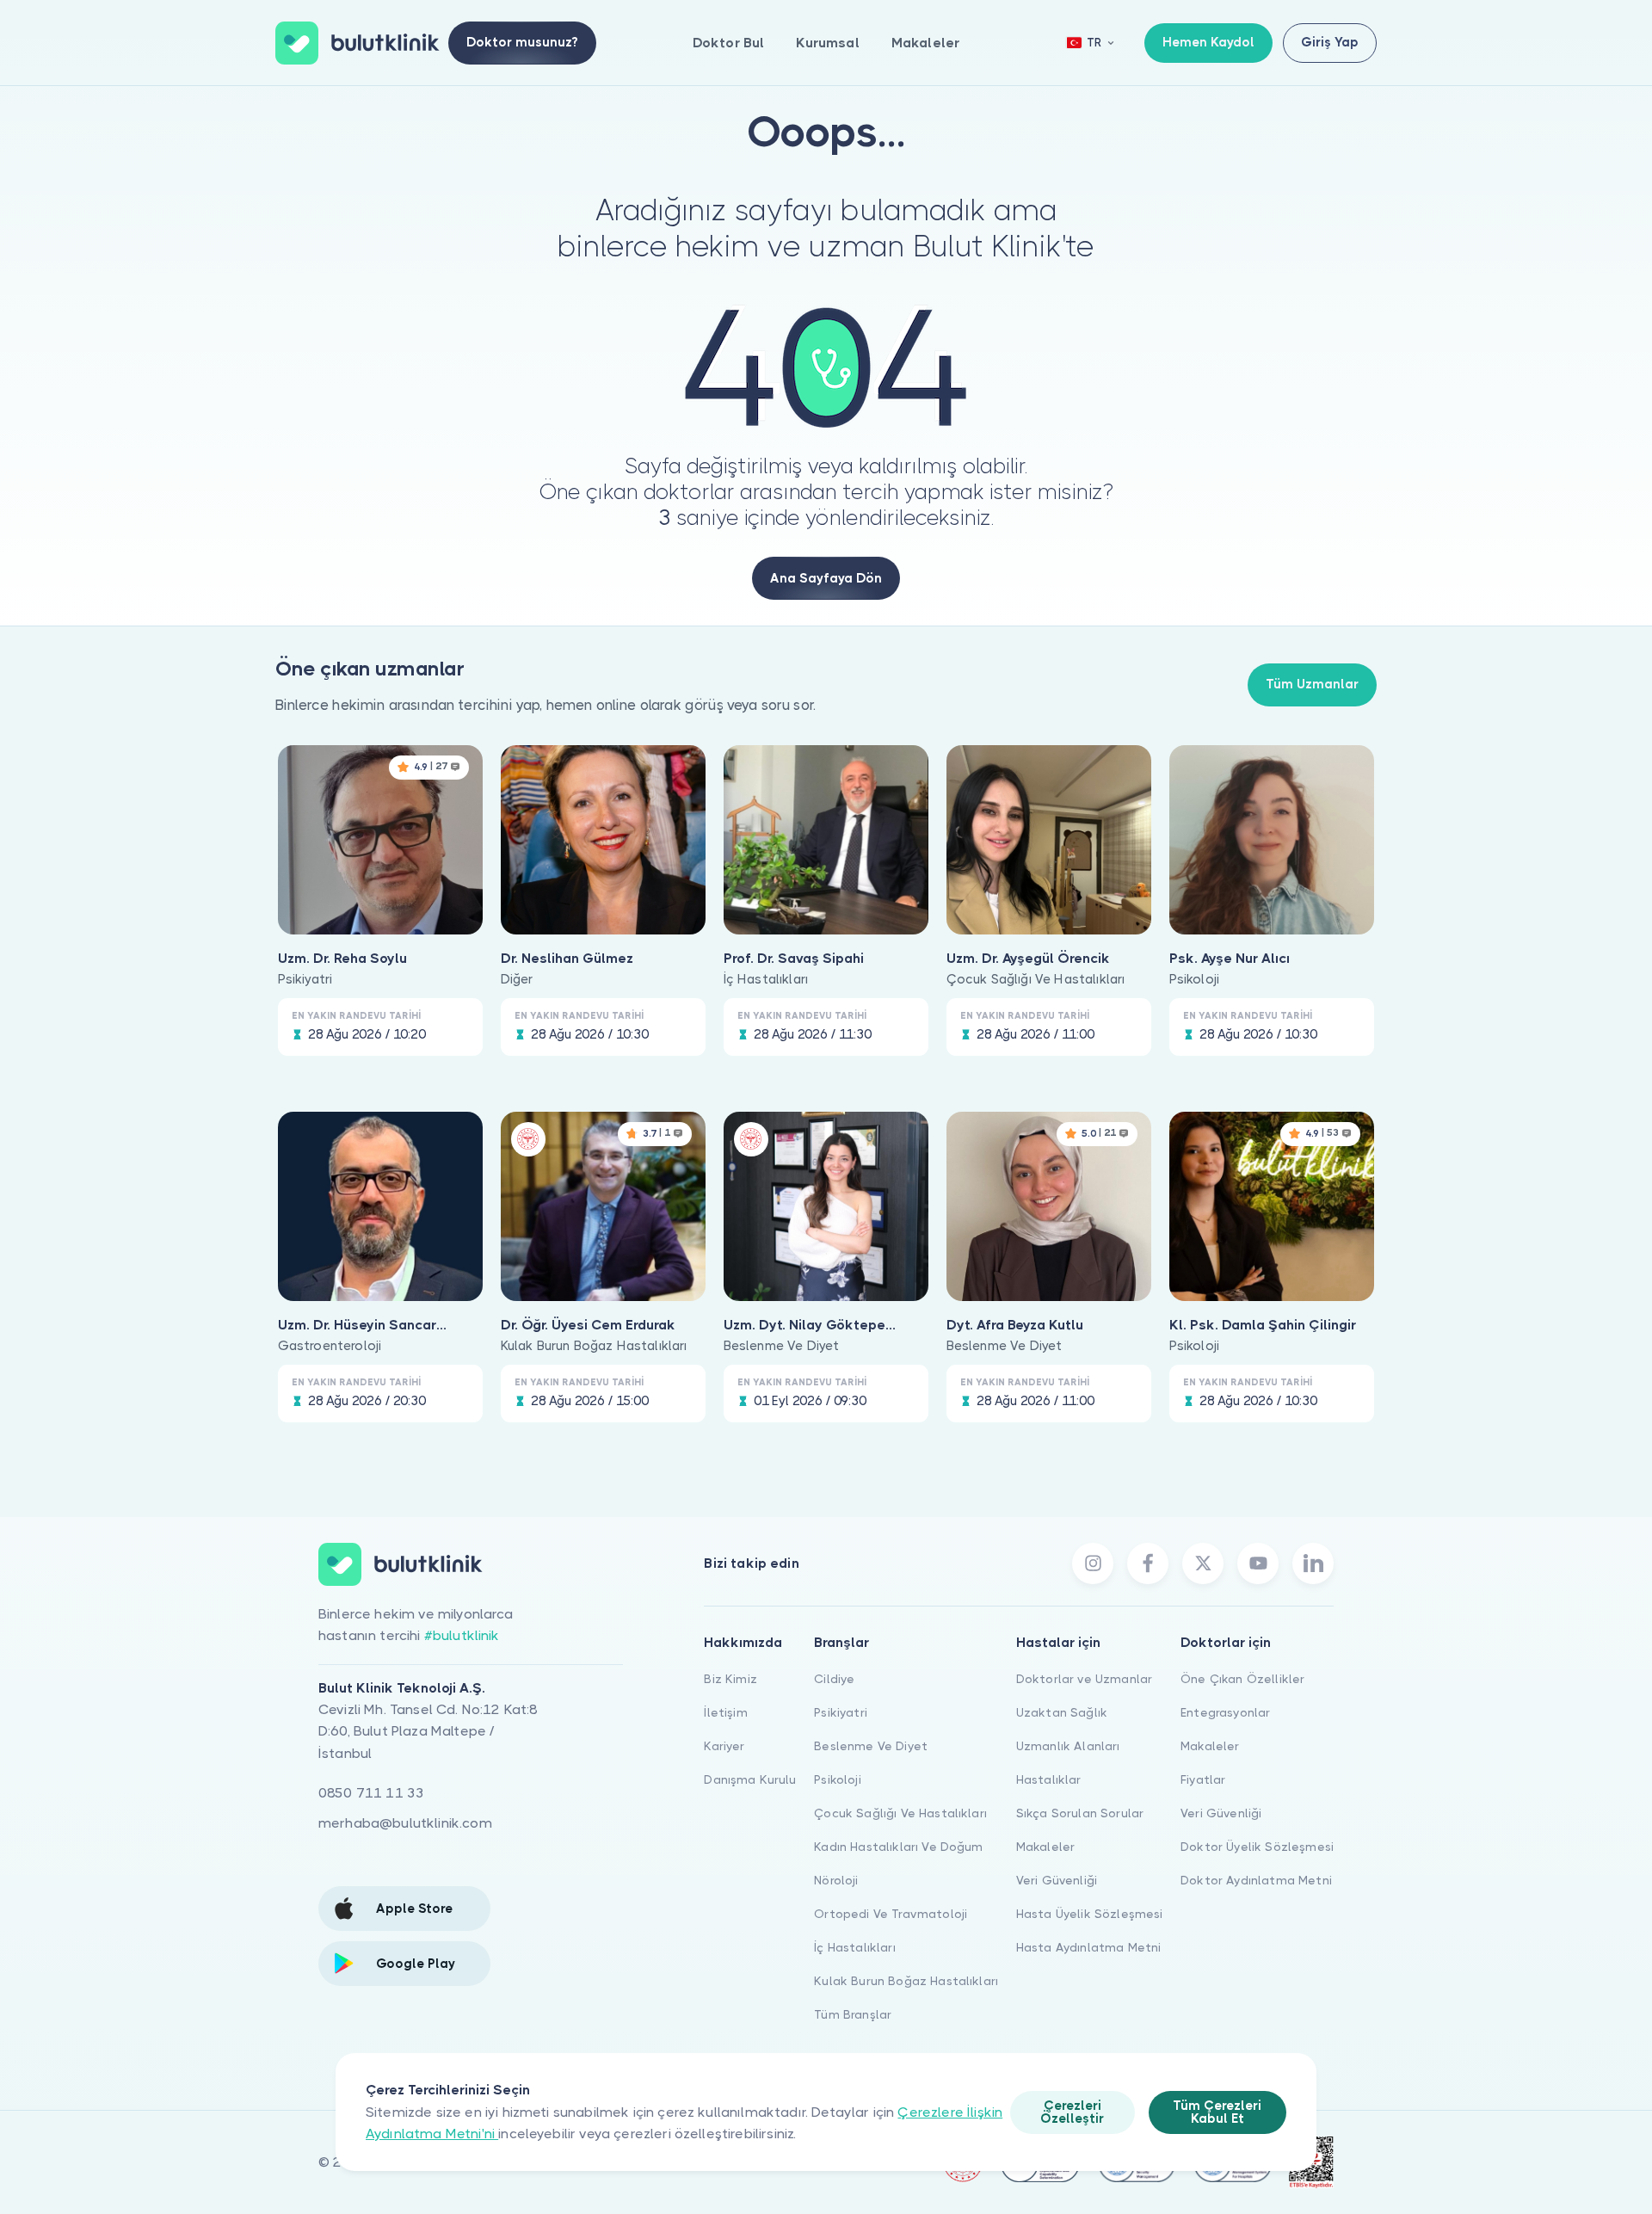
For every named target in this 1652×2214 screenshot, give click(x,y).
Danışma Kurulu (750, 1779)
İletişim (725, 1712)
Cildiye (834, 1679)
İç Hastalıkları (854, 1947)
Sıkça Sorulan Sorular (1080, 1813)
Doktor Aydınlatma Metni (1256, 1880)
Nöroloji (836, 1880)
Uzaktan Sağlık (1062, 1712)
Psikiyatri (841, 1712)
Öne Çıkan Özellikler (1242, 1679)
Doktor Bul (729, 43)
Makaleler (925, 43)
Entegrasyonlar (1225, 1712)
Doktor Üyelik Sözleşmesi (1257, 1847)
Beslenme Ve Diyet (871, 1746)
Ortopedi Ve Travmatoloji (891, 1914)
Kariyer (724, 1746)
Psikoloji (837, 1779)
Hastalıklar (1049, 1779)
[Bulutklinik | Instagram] (1093, 1563)
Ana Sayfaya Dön (826, 578)
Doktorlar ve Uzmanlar (1084, 1679)
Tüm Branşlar (853, 2014)
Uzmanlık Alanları (1068, 1746)
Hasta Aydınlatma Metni (1089, 1947)
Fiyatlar (1203, 1779)
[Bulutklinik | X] (1203, 1563)
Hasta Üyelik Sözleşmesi (1090, 1914)
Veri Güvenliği (1057, 1880)
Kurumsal (827, 43)
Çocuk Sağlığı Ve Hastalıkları (900, 1813)
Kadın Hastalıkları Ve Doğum (898, 1847)
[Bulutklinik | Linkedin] (1313, 1563)
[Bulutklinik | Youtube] (1258, 1563)
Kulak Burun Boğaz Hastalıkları (906, 1981)
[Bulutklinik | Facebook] (1148, 1563)
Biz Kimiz (730, 1679)
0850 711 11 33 (371, 1793)
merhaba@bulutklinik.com (405, 1823)
